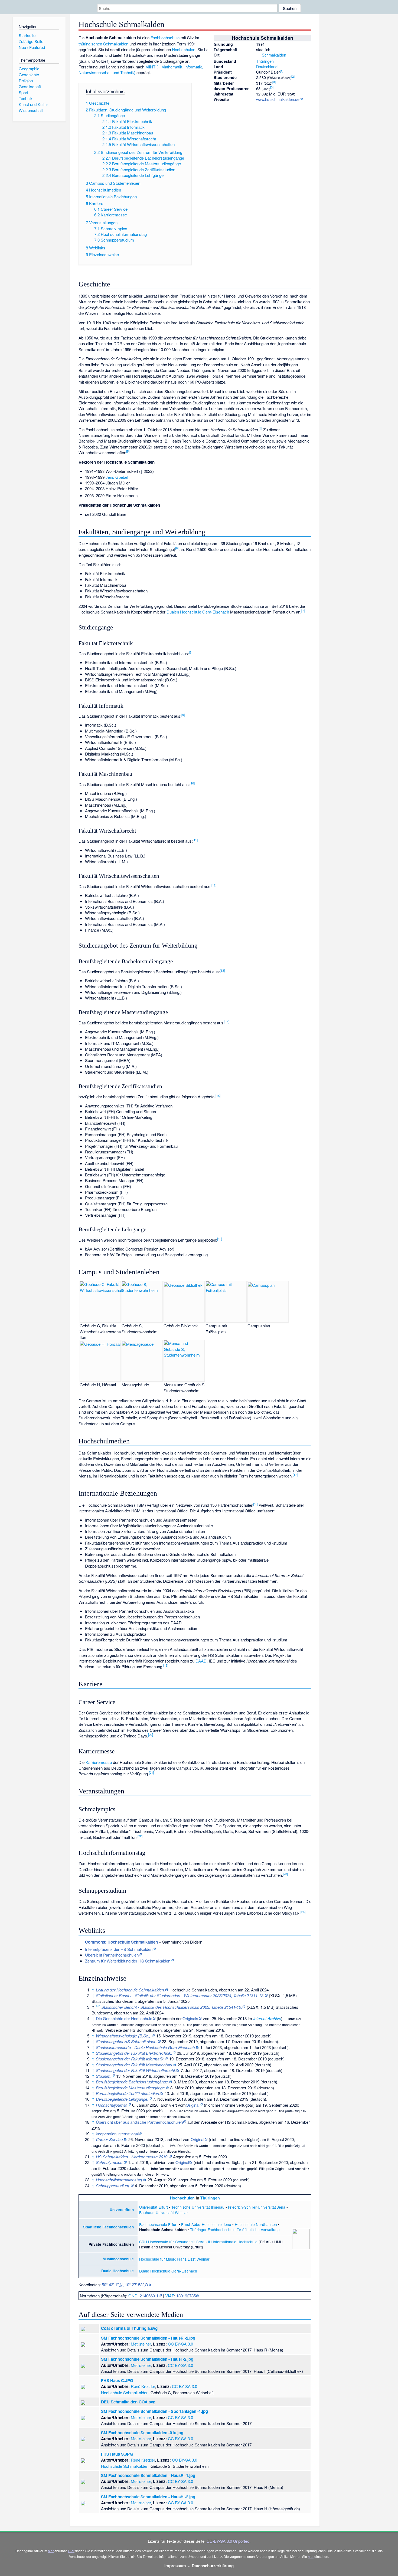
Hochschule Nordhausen (256, 2224)
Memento (167, 2018)
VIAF (170, 2296)
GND (133, 2296)
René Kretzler (143, 2386)
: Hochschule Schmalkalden (121, 1942)
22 (140, 1836)
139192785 (186, 2296)
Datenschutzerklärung (213, 2566)
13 (222, 970)
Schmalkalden (274, 55)
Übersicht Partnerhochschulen (112, 1955)
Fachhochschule (165, 37)
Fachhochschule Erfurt (158, 2224)
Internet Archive (267, 2018)
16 (220, 1239)
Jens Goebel (117, 477)
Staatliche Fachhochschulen (108, 2227)
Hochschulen (184, 49)
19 (166, 1665)
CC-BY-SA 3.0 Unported (228, 2541)
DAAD (201, 1661)
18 (256, 1504)
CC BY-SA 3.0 (180, 2344)
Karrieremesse (99, 1762)
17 (295, 1475)
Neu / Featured (32, 47)
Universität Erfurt (154, 2207)
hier (51, 2551)
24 (303, 1912)
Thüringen (265, 61)
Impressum (175, 2566)
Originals (190, 2018)
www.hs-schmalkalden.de (278, 99)
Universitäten (122, 2210)
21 (151, 1772)
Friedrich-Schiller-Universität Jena (257, 2207)
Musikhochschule (118, 2259)
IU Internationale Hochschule (233, 2242)
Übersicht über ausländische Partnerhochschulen (139, 2122)
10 (192, 783)
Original (193, 2105)
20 (151, 1734)
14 (227, 1021)
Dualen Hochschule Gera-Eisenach (198, 612)
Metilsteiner (141, 2344)
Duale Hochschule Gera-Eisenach (168, 2271)
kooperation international (117, 2134)
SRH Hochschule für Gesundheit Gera (172, 2242)
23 (285, 1874)
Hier (71, 2551)
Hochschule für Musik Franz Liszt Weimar (174, 2259)
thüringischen (90, 44)
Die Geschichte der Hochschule (124, 2018)
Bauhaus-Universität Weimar (164, 2212)
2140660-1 (149, 2296)
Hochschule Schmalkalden (125, 2392)
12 (214, 885)
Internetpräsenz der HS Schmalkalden (119, 1949)
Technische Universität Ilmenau (198, 2207)
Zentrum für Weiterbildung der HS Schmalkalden (128, 1961)
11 (195, 840)
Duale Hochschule (118, 2271)
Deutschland (267, 66)
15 (218, 1096)
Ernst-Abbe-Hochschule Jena (206, 2224)
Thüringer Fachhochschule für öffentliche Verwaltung (235, 2229)
